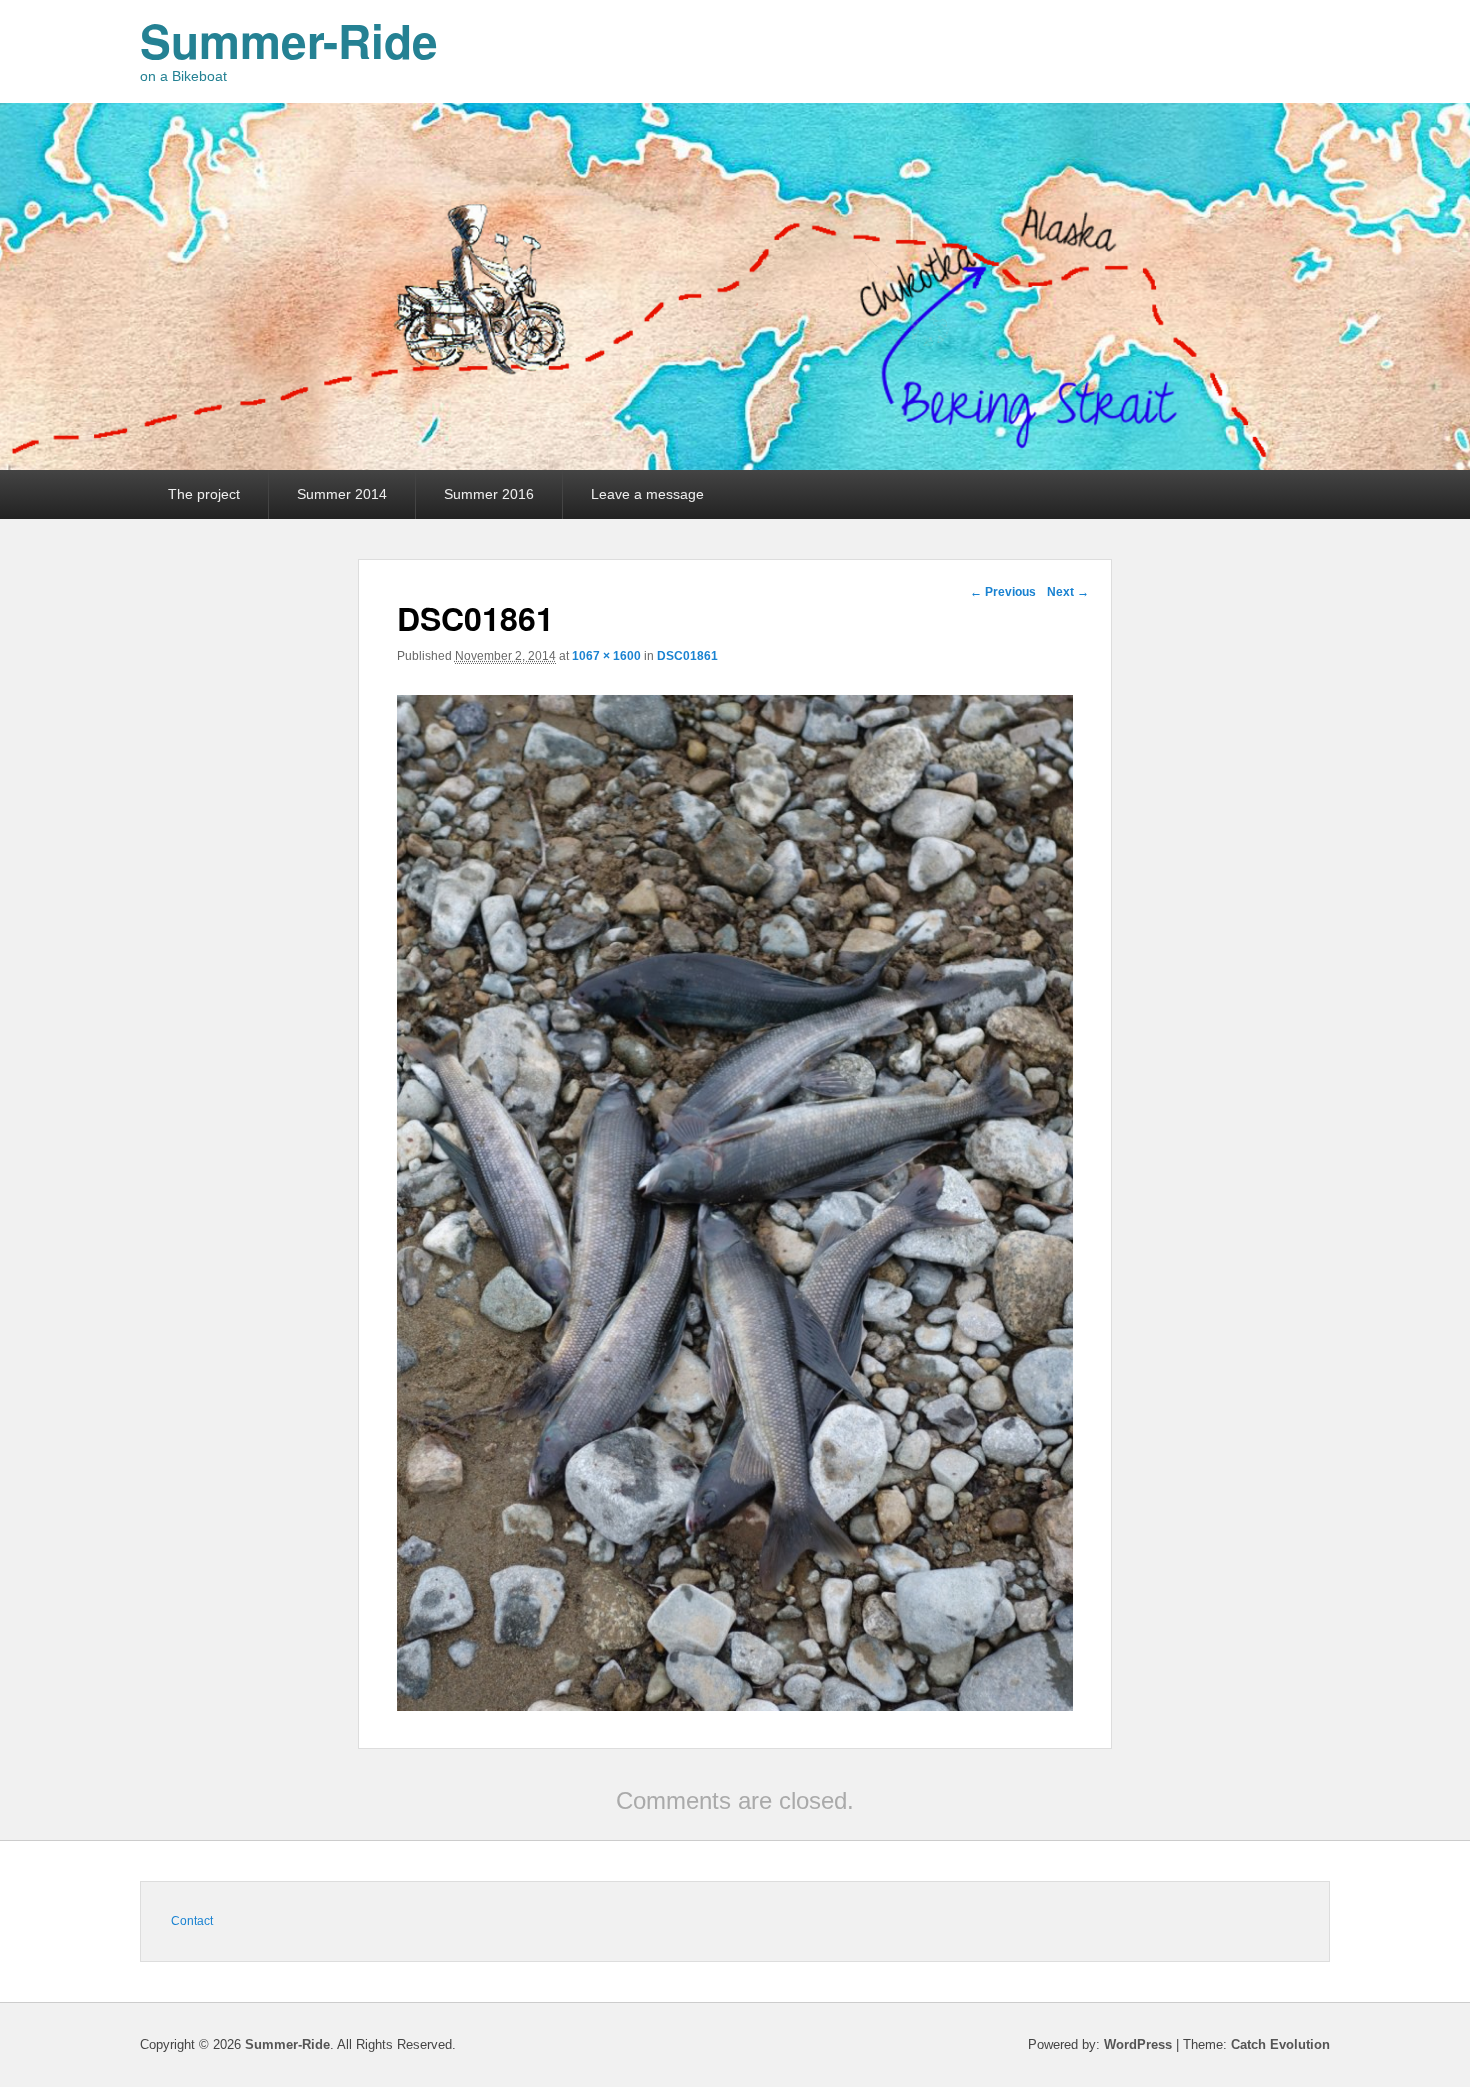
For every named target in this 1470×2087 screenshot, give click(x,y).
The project (204, 494)
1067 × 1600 (606, 656)
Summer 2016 (489, 494)
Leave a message (647, 494)
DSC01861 (687, 656)
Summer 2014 (342, 494)
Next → (1068, 592)
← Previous (1003, 592)
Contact (192, 1921)
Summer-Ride (289, 40)
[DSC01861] (735, 1705)
